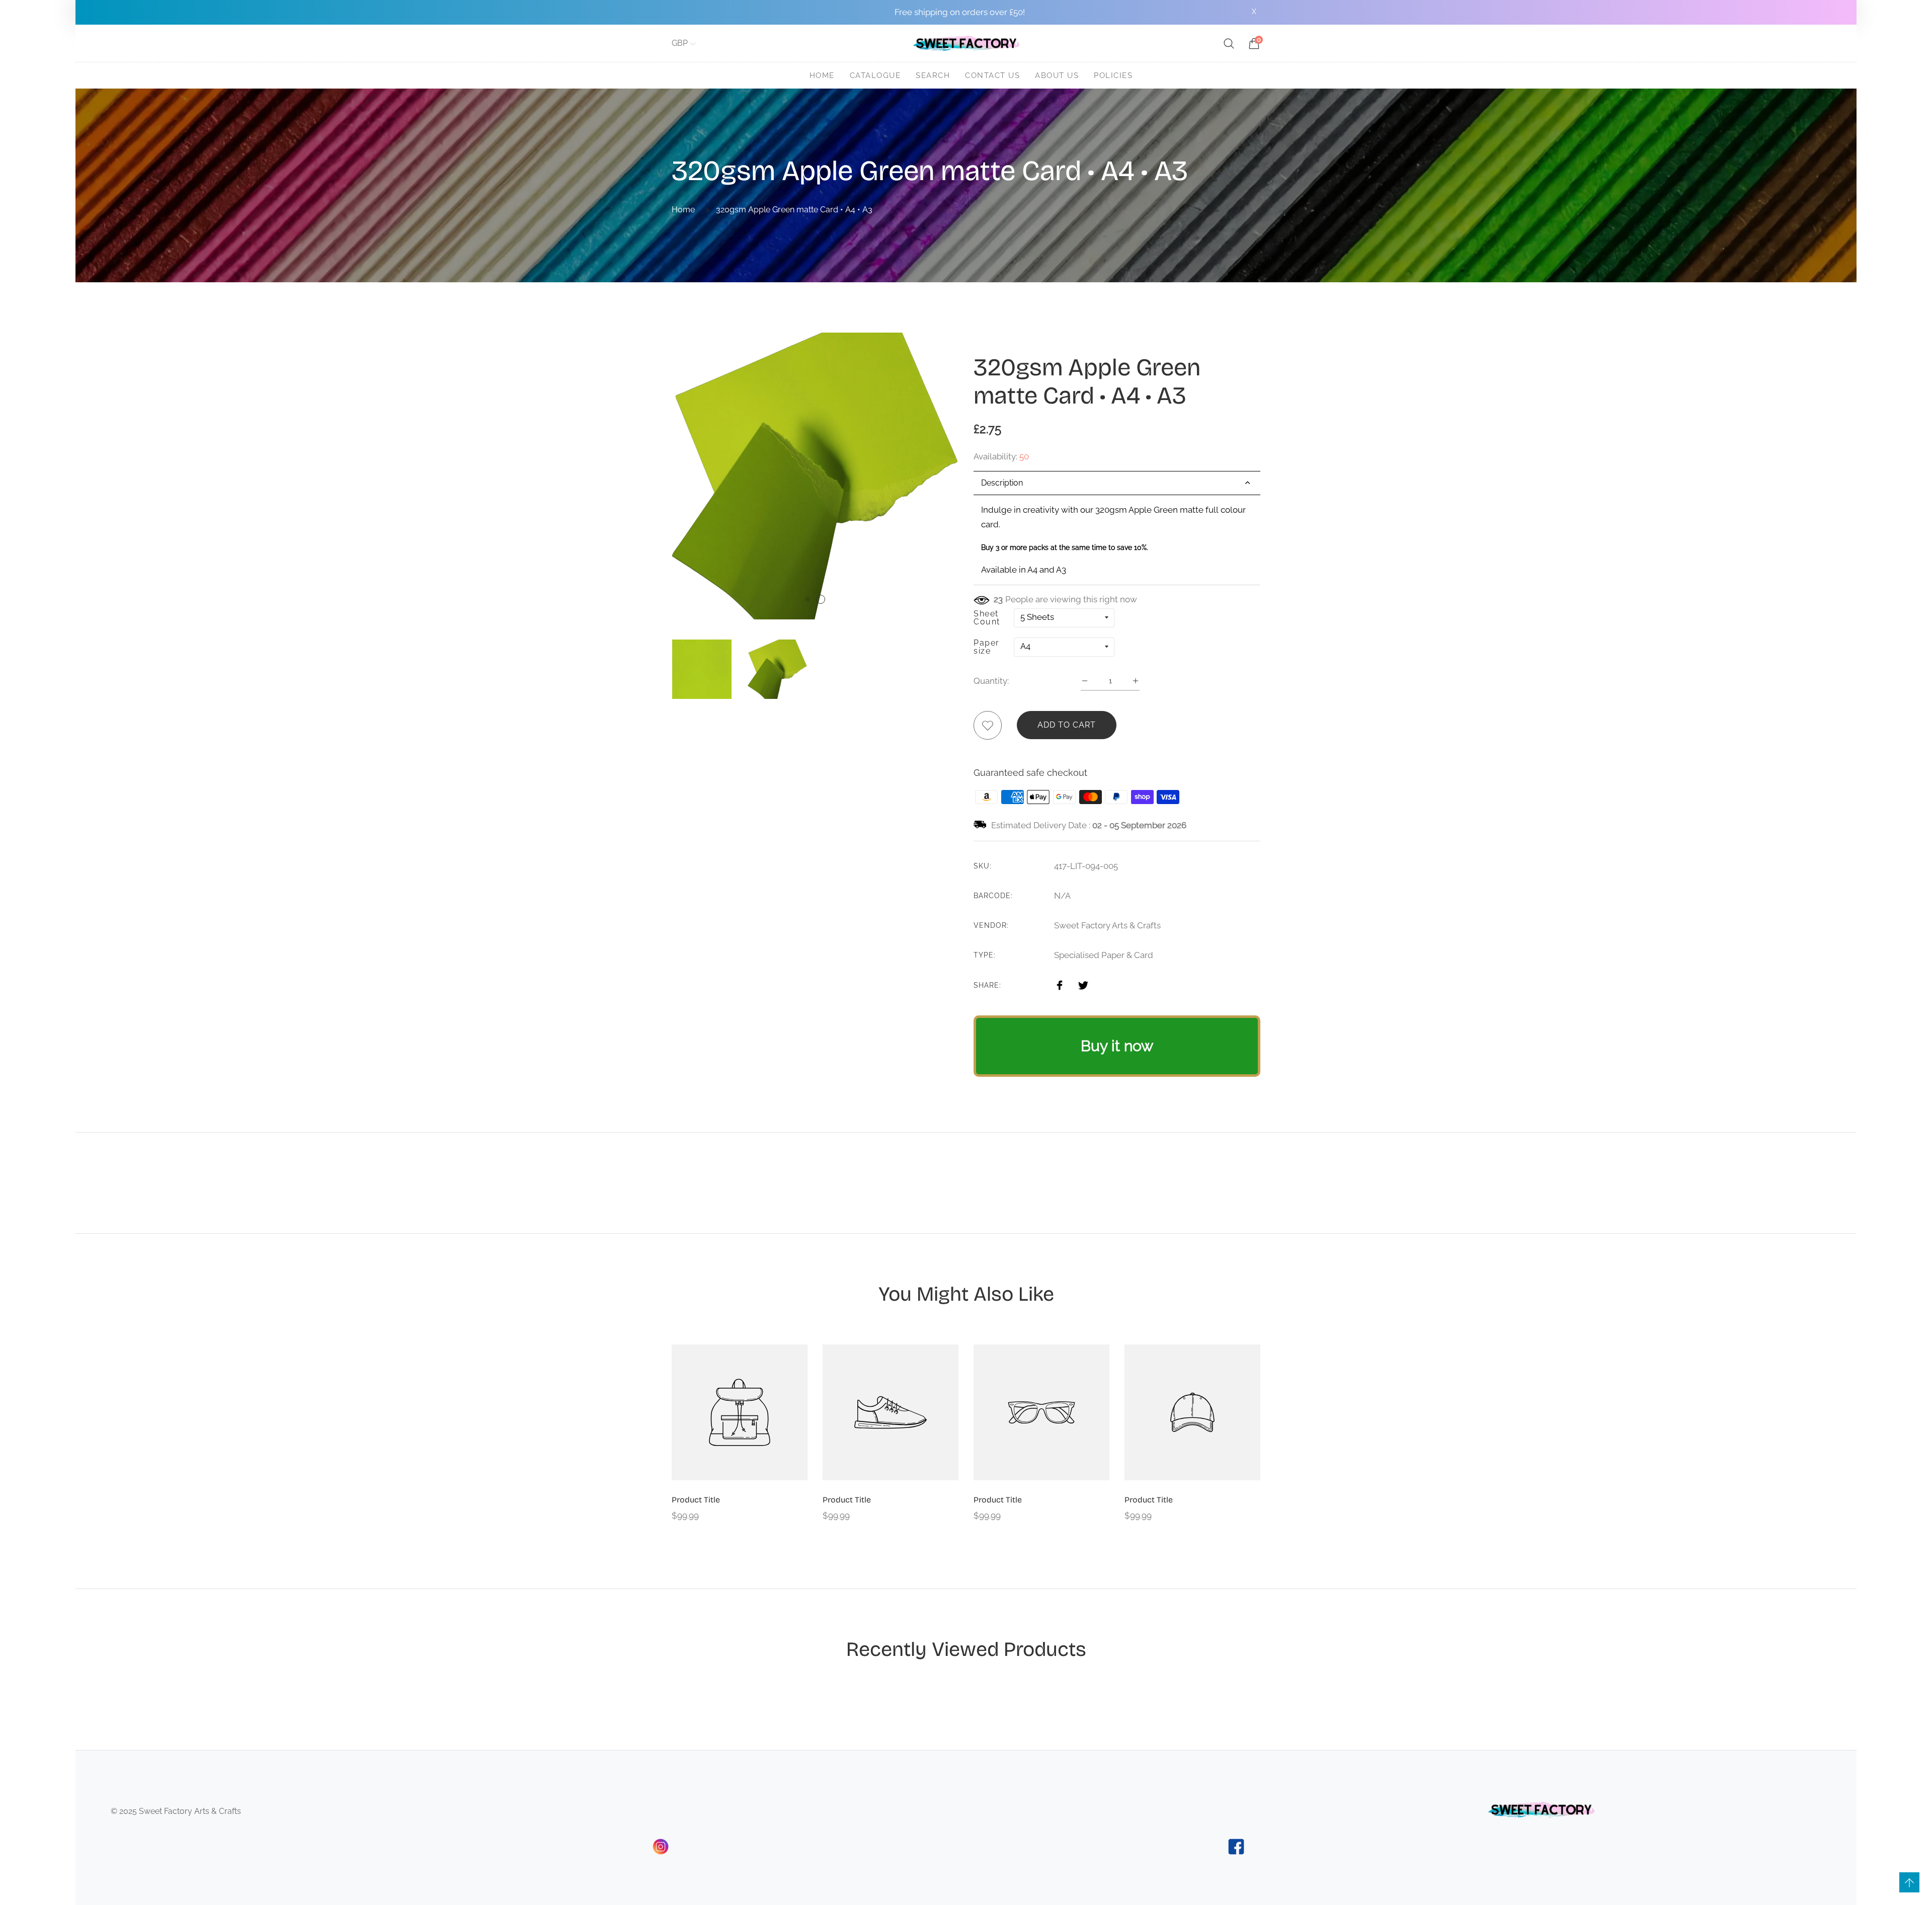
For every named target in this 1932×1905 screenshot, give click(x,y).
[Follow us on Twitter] (1083, 984)
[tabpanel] (1117, 540)
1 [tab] (808, 599)
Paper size (987, 647)
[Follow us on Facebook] (1060, 984)
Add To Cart (1067, 725)
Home (683, 210)
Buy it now (1117, 1046)
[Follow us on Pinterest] (1101, 984)
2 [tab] (821, 599)
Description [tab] (1002, 483)
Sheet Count (987, 618)
